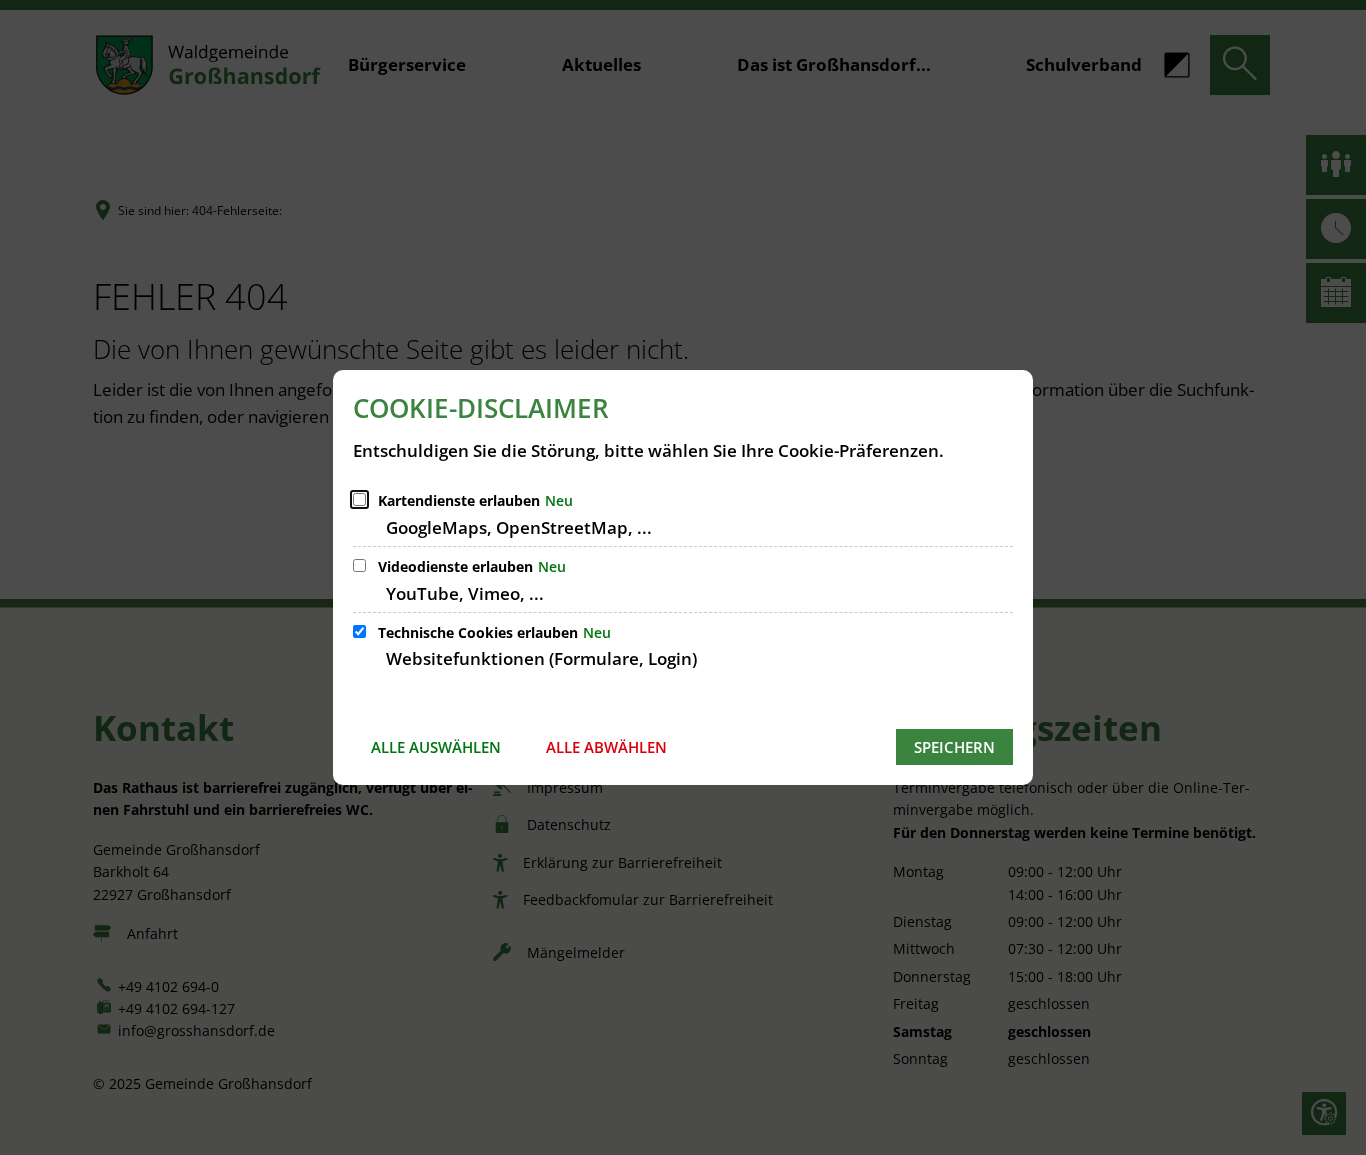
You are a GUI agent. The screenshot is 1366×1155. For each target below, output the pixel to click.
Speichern (954, 747)
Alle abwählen (606, 747)
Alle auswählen (436, 747)
